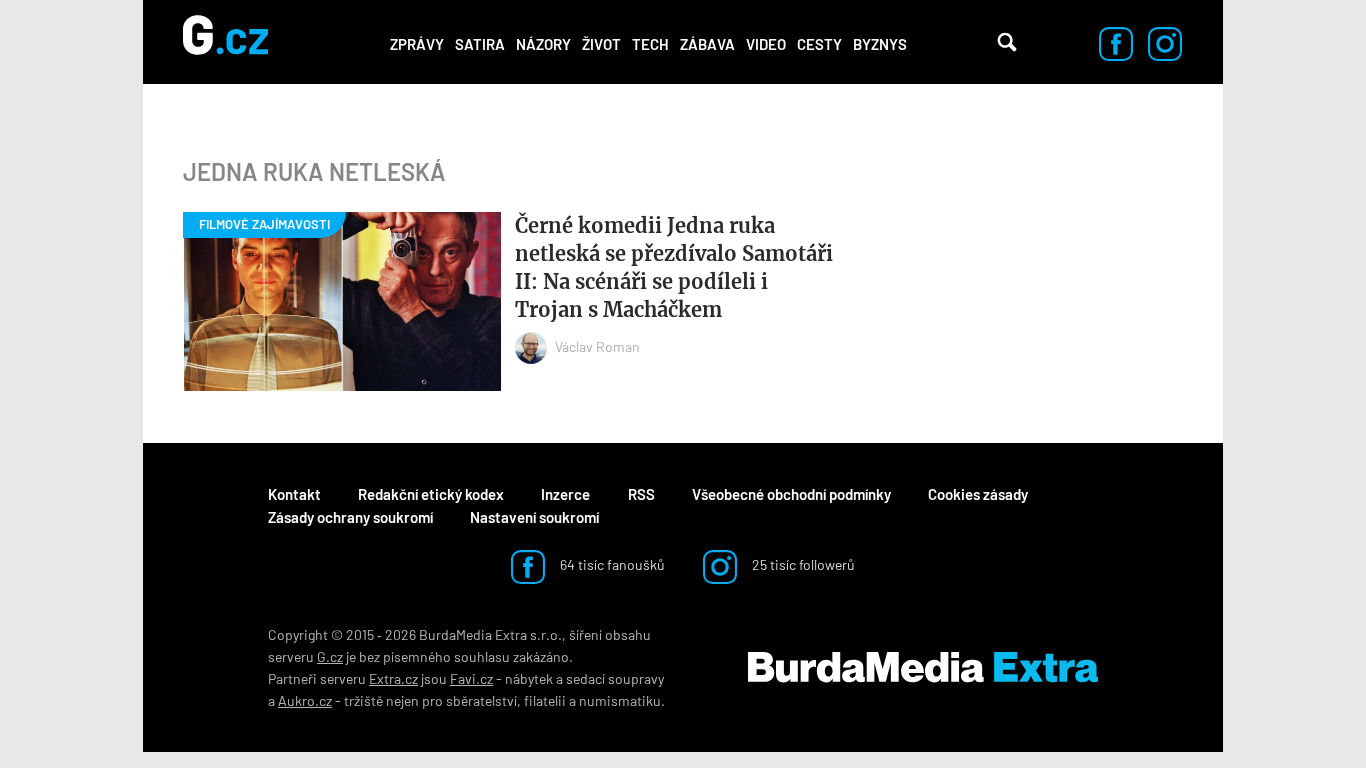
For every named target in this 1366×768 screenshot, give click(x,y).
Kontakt (294, 494)
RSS (641, 494)
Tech (650, 44)
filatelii (545, 700)
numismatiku (620, 700)
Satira (480, 44)
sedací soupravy (615, 678)
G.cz (330, 656)
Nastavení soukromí (534, 517)
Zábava (707, 44)
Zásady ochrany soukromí (350, 517)
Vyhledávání (1007, 42)
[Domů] (225, 42)
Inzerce (565, 494)
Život (601, 44)
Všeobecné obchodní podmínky (791, 494)
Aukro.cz (305, 700)
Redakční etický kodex (431, 494)
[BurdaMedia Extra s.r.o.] (923, 668)
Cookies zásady (978, 494)
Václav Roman (597, 346)
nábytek (529, 678)
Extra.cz (393, 678)
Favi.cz (471, 678)
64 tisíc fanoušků (611, 564)
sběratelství (481, 700)
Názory (543, 44)
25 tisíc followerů (802, 564)
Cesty (819, 44)
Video (766, 44)
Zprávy (417, 44)
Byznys (880, 44)
